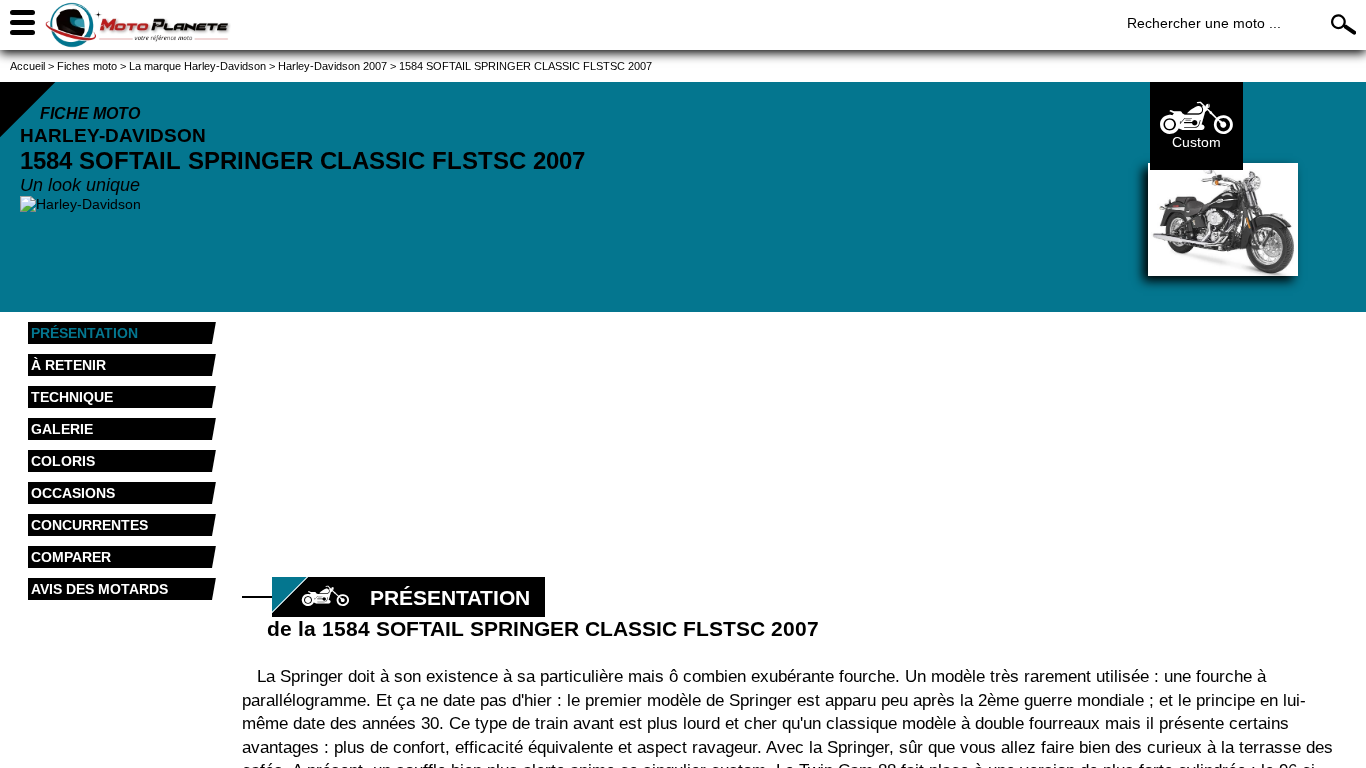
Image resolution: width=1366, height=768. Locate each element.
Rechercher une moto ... (1204, 23)
